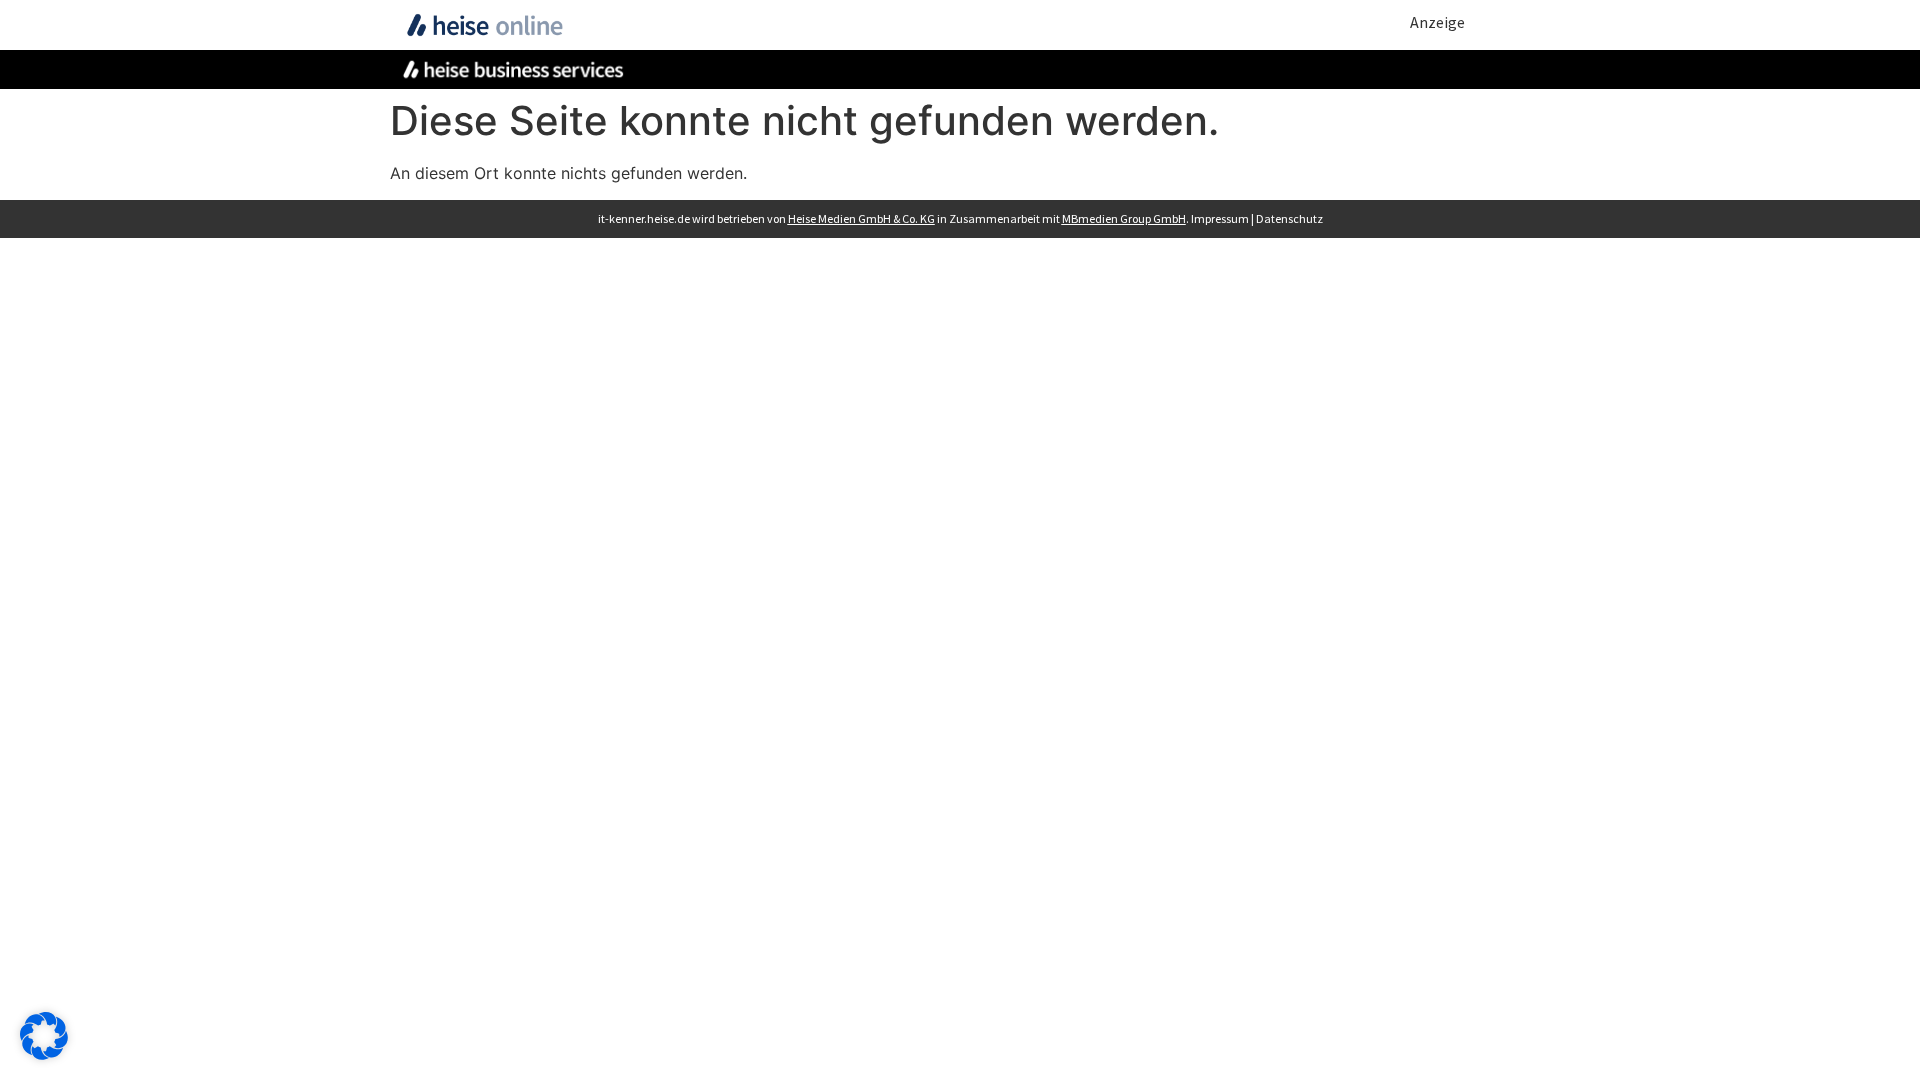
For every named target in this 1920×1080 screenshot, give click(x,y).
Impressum (1220, 218)
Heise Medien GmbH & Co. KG (861, 218)
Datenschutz (1289, 218)
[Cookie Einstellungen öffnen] (44, 1054)
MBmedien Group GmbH (1124, 218)
